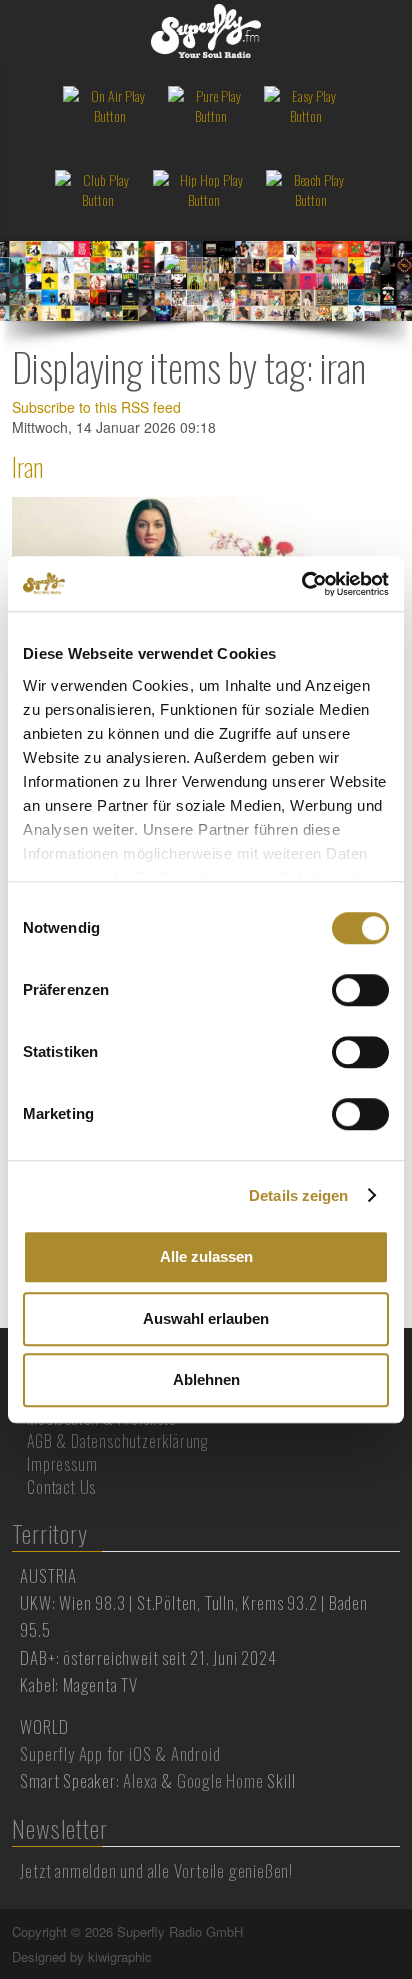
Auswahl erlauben (206, 1318)
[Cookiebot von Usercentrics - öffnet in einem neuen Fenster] (301, 584)
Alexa (140, 1780)
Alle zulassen (206, 1256)
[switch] (360, 990)
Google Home (220, 1780)
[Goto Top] (398, 1932)
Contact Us (61, 1487)
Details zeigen (298, 1195)
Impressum (62, 1464)
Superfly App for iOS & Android (120, 1753)
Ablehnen (206, 1379)
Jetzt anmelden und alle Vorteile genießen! (156, 1870)
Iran (27, 466)
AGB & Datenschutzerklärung (118, 1441)
